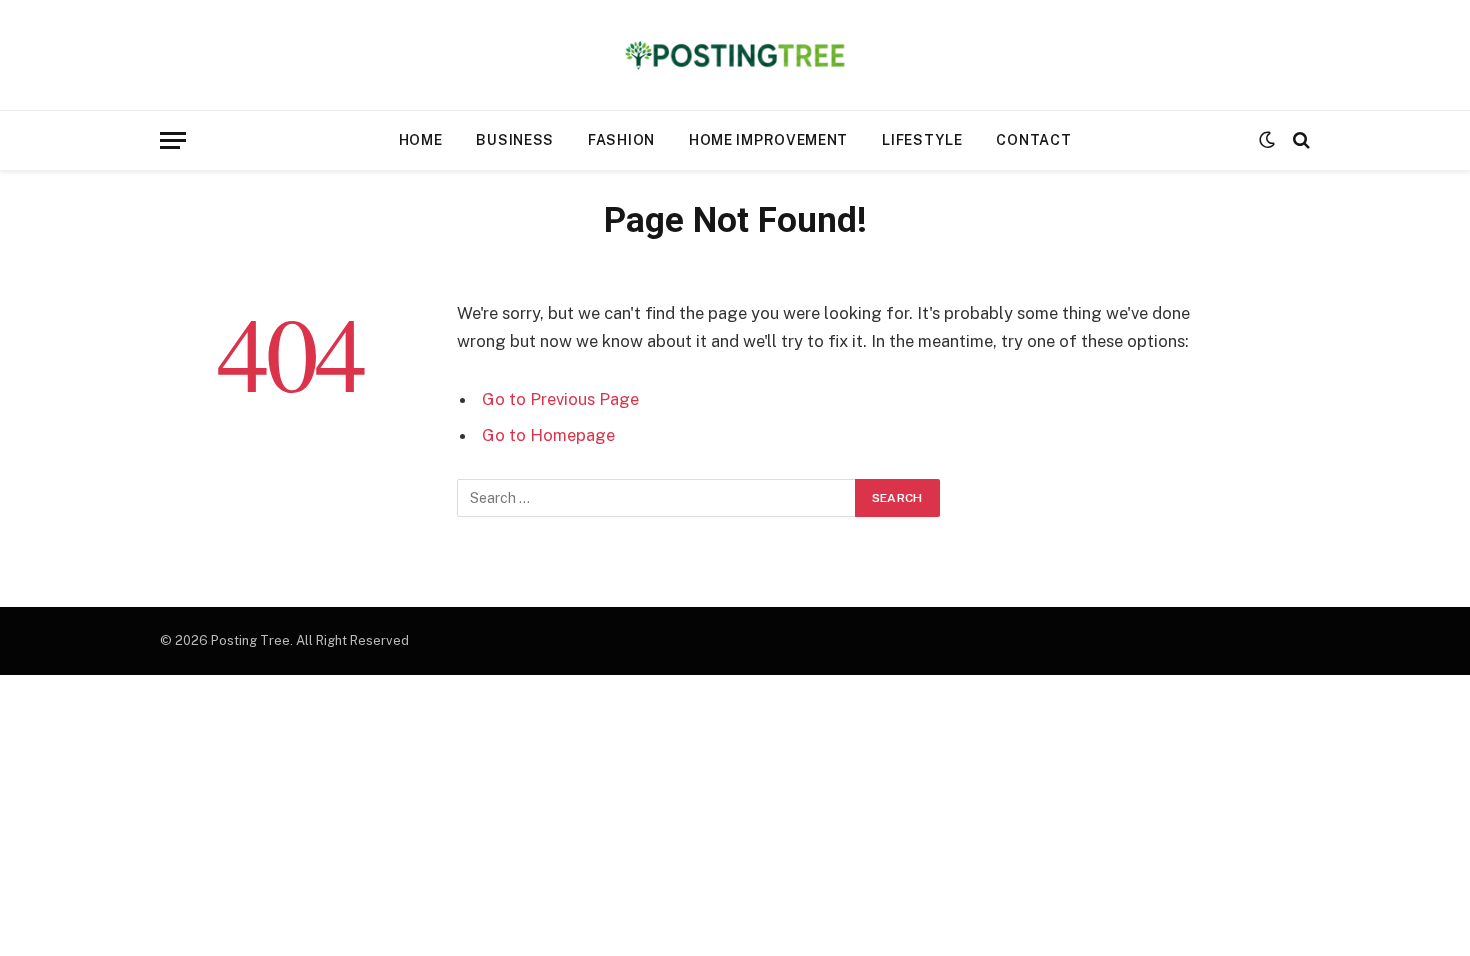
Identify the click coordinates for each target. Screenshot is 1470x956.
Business (515, 140)
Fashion (621, 140)
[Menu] (173, 140)
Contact (1033, 140)
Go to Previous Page (560, 399)
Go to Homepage (548, 435)
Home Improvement (768, 140)
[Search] (1299, 140)
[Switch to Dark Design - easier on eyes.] (1267, 140)
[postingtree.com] (735, 55)
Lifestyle (922, 140)
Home (421, 140)
